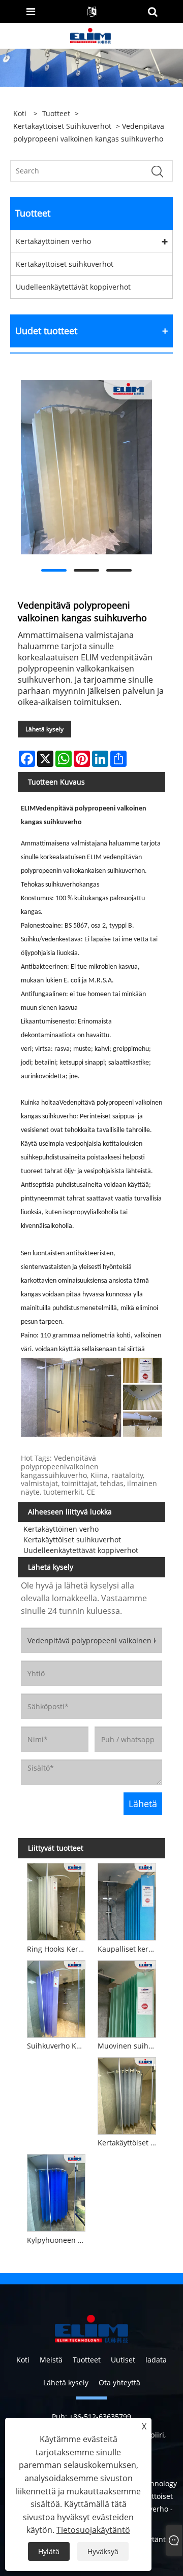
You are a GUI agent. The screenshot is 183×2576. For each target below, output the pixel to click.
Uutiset (123, 2360)
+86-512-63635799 (100, 2416)
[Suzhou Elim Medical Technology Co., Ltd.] (90, 35)
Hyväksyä (103, 2551)
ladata (156, 2360)
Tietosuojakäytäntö (93, 2530)
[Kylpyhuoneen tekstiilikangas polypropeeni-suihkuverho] (56, 2192)
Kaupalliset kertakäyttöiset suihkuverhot (129, 1949)
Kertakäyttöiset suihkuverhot (62, 126)
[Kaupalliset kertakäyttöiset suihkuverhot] (127, 1900)
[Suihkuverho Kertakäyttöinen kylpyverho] (56, 1997)
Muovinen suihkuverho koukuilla (129, 2046)
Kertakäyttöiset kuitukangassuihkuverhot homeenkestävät (129, 2143)
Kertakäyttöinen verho (53, 241)
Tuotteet (56, 113)
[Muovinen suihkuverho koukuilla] (127, 1997)
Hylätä (49, 2551)
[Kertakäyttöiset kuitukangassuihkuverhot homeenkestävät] (127, 2095)
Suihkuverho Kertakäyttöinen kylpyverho (58, 2046)
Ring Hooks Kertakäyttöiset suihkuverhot (58, 1949)
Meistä (51, 2360)
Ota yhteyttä (119, 2383)
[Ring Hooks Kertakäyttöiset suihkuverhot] (56, 1900)
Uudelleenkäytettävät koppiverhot (73, 287)
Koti (23, 2360)
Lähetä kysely (44, 729)
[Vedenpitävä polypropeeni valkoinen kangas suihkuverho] (86, 467)
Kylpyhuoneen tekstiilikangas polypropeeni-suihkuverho (58, 2240)
